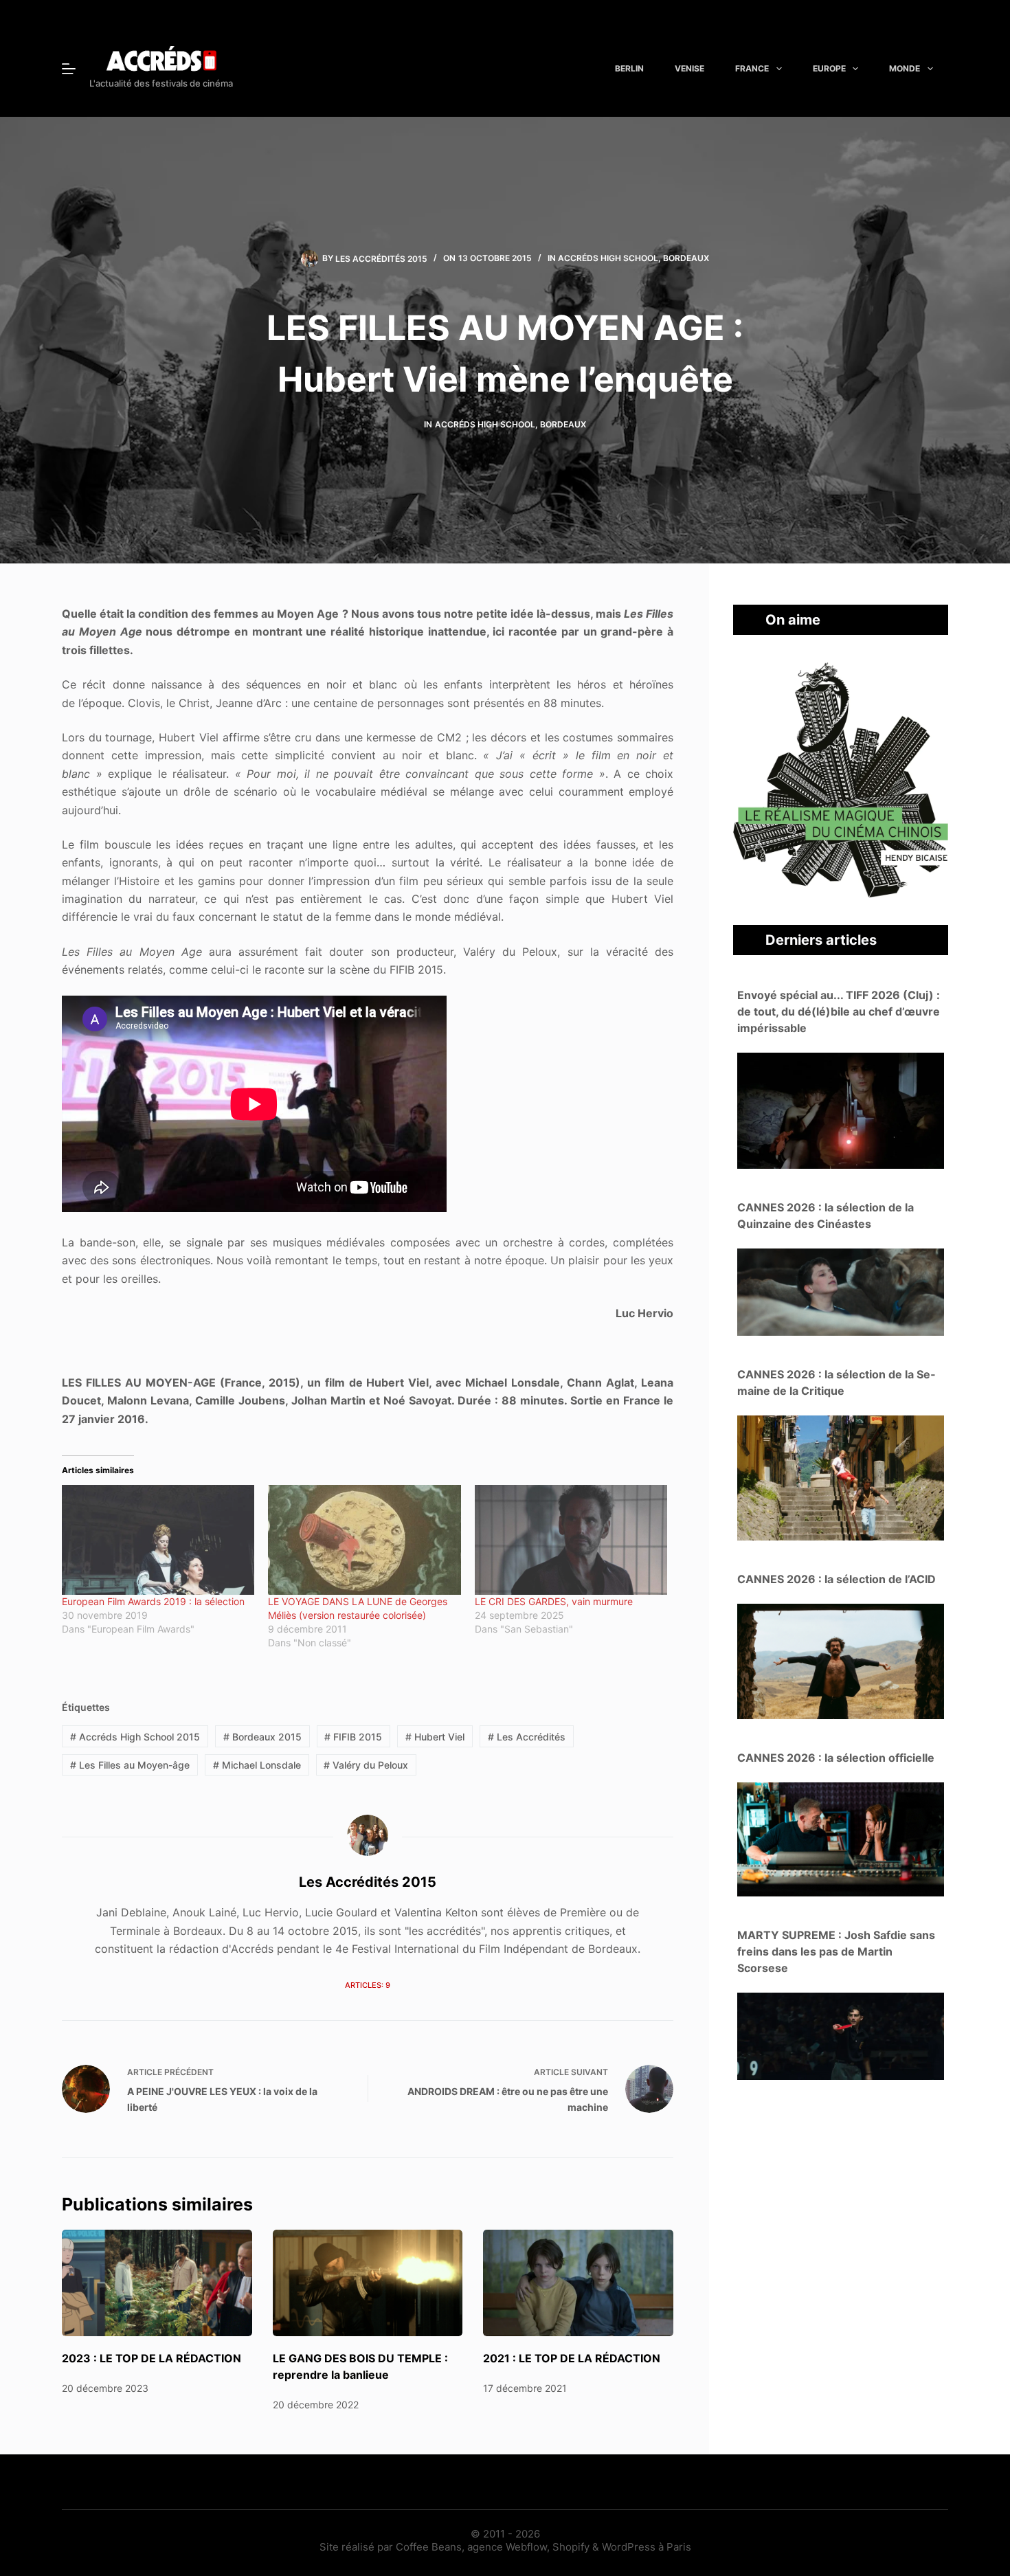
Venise (689, 68)
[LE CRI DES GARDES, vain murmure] (571, 1540)
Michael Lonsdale (257, 1765)
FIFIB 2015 (353, 1737)
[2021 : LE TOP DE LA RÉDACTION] (578, 2283)
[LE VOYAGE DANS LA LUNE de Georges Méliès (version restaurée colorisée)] (364, 1540)
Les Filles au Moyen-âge (130, 1765)
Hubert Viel (435, 1737)
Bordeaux (686, 258)
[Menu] (69, 69)
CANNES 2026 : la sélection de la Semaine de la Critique (836, 1382)
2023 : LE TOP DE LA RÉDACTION (151, 2358)
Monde (905, 68)
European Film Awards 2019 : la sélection (153, 1601)
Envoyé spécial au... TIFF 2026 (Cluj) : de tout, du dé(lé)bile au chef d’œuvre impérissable (839, 1011)
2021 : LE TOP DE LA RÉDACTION (572, 2358)
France (752, 68)
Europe (829, 68)
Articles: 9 (368, 1985)
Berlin (629, 68)
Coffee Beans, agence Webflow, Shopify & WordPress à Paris (543, 2547)
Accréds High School (608, 258)
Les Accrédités (527, 1737)
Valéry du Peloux (366, 1765)
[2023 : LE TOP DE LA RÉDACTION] (157, 2283)
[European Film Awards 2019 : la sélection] (158, 1540)
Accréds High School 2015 (135, 1737)
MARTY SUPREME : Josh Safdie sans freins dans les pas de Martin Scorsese (836, 1951)
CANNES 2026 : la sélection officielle (836, 1758)
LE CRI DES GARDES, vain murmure (554, 1601)
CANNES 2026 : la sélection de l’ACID (837, 1579)
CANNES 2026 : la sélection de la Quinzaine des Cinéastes (826, 1216)
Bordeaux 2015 (262, 1737)
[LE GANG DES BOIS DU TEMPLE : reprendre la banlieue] (368, 2283)
